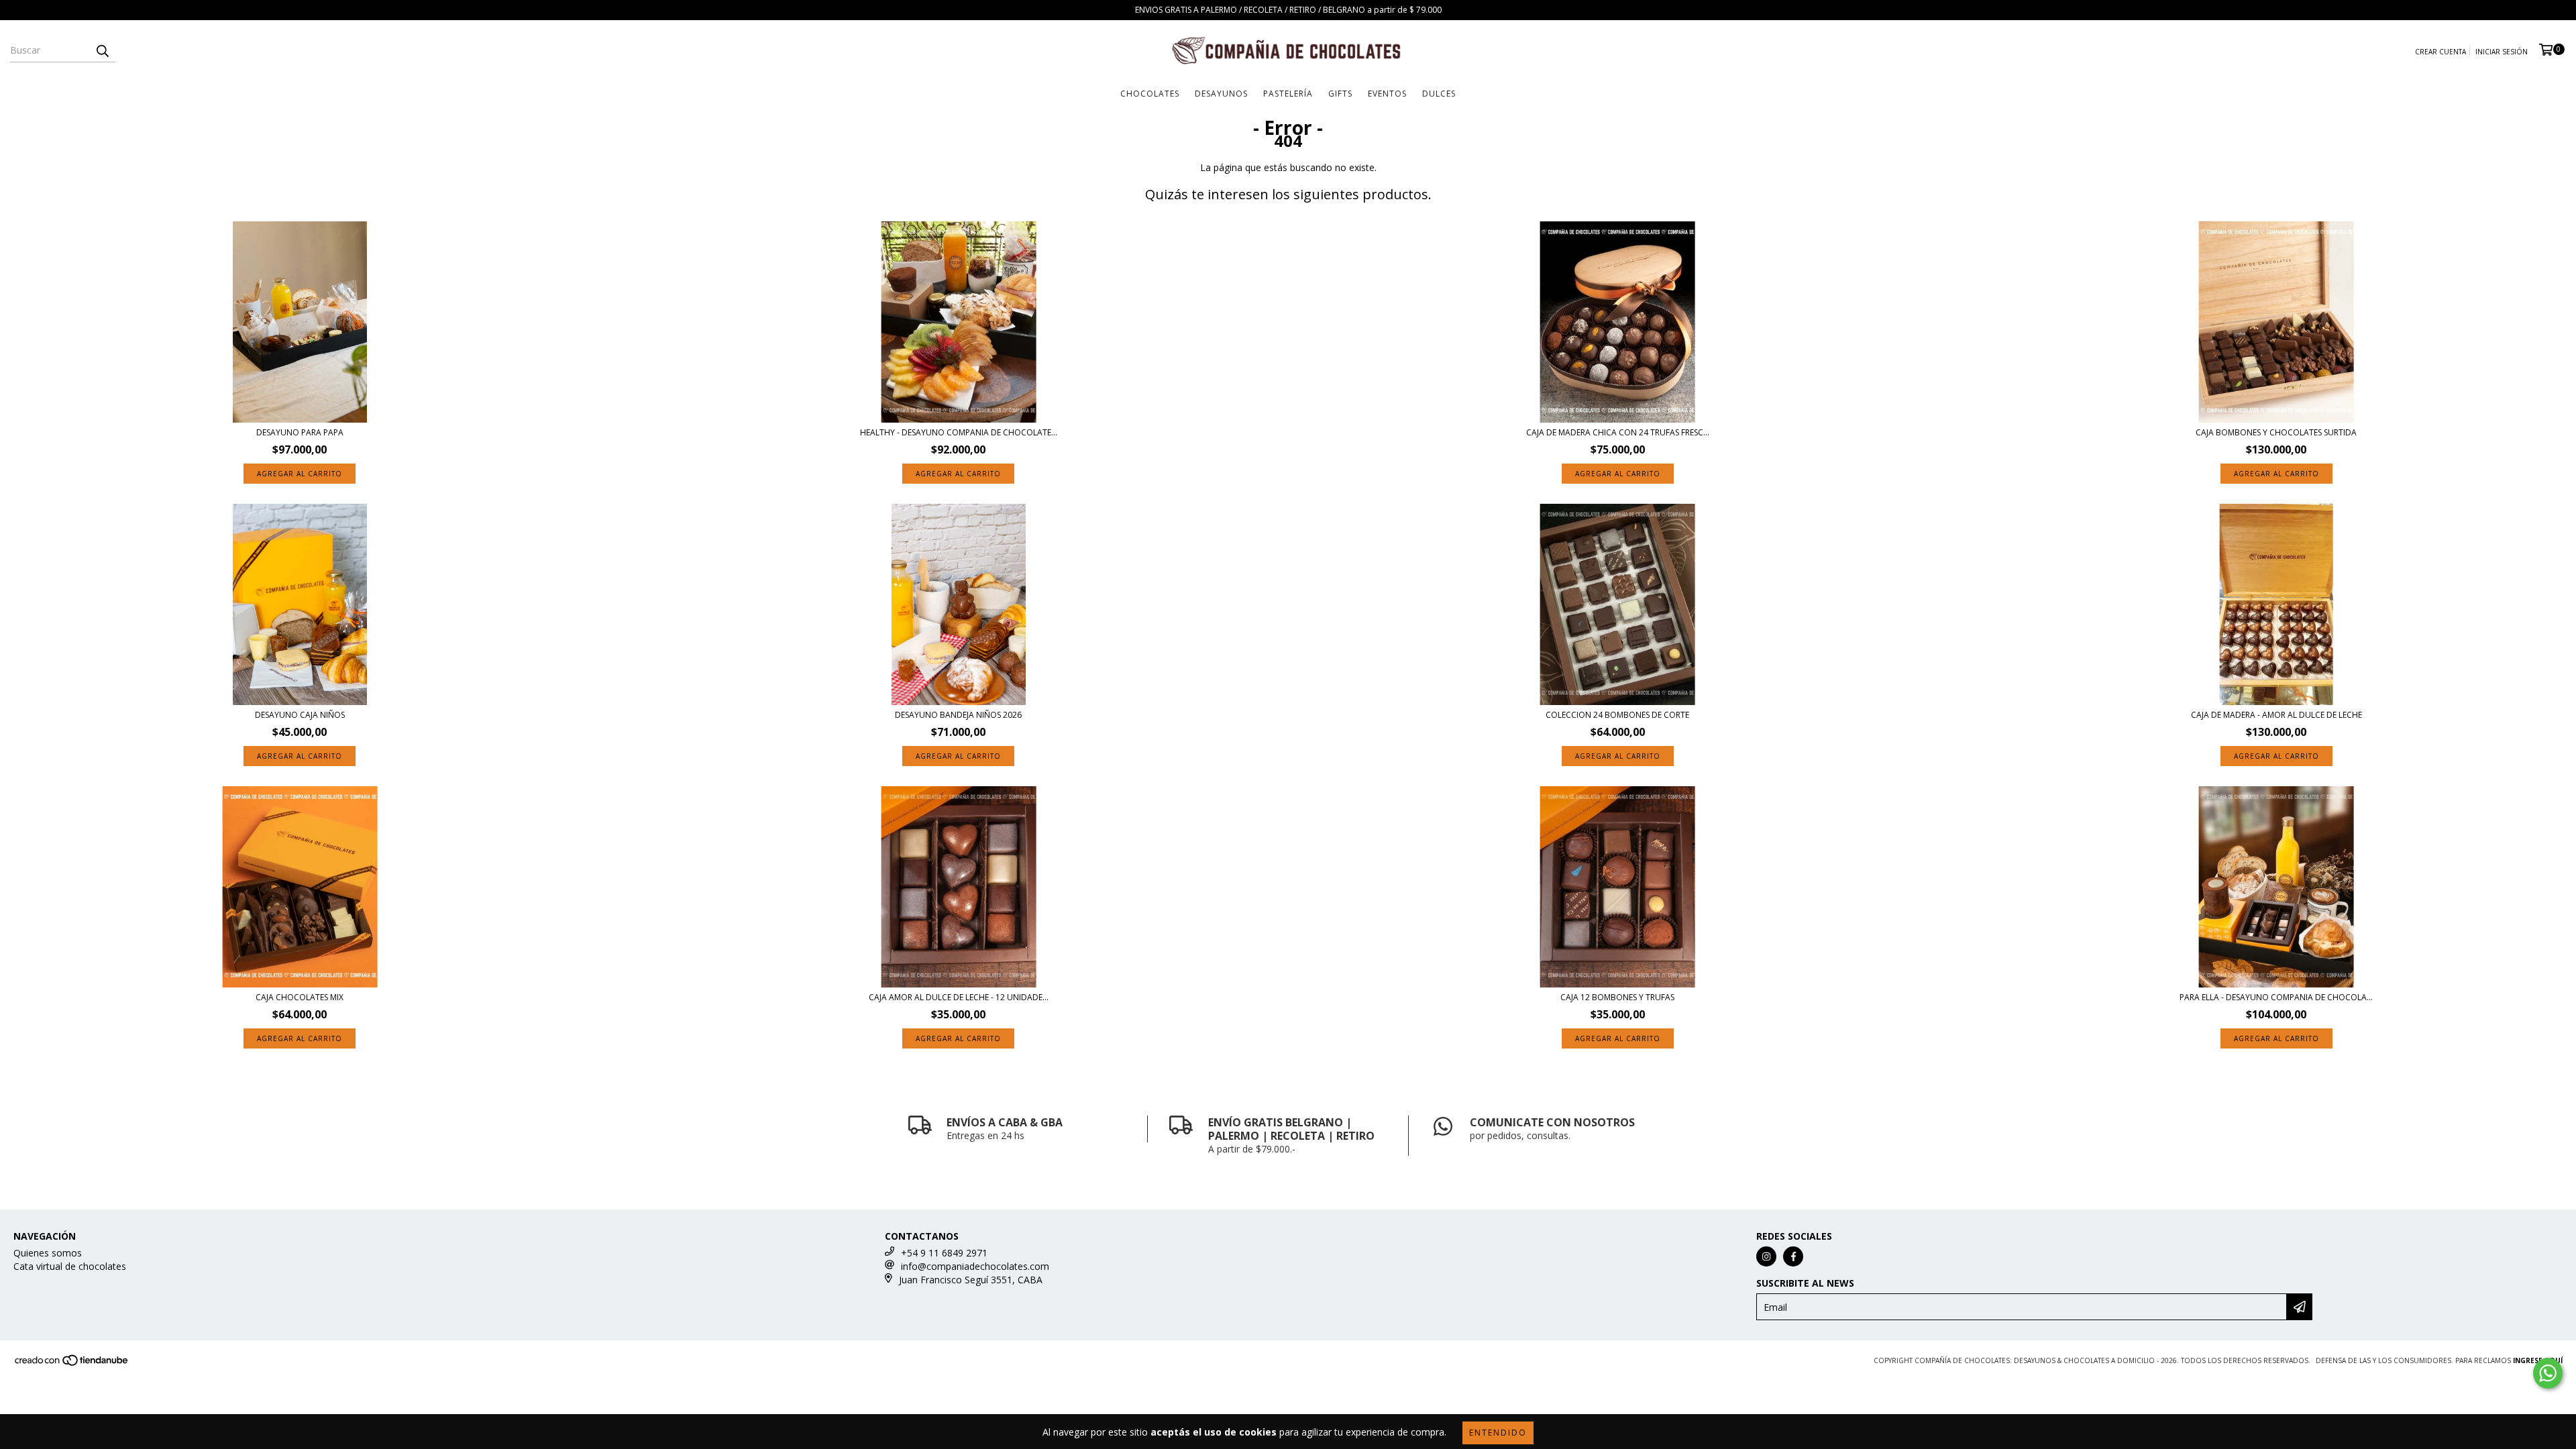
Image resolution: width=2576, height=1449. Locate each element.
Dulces (1439, 94)
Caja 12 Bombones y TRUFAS (1617, 997)
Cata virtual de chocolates (70, 1266)
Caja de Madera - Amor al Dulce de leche (2276, 715)
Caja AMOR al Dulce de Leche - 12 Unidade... (959, 997)
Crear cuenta (2440, 52)
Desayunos (1221, 94)
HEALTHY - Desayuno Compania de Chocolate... (959, 432)
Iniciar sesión (2502, 52)
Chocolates (1150, 94)
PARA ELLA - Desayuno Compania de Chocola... (2276, 997)
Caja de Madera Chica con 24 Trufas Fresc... (1618, 432)
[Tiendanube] (72, 1364)
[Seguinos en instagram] (1766, 1256)
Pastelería (1288, 94)
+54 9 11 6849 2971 (944, 1253)
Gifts (1340, 94)
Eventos (1387, 94)
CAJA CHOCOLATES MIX (300, 997)
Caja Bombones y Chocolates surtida (2276, 432)
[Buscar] (102, 50)
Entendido (1498, 1433)
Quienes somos (48, 1253)
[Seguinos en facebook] (1793, 1256)
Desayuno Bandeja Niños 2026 (958, 715)
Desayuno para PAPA (300, 432)
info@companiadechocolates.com (975, 1266)
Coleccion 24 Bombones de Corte (1617, 715)
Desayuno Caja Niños (300, 715)
